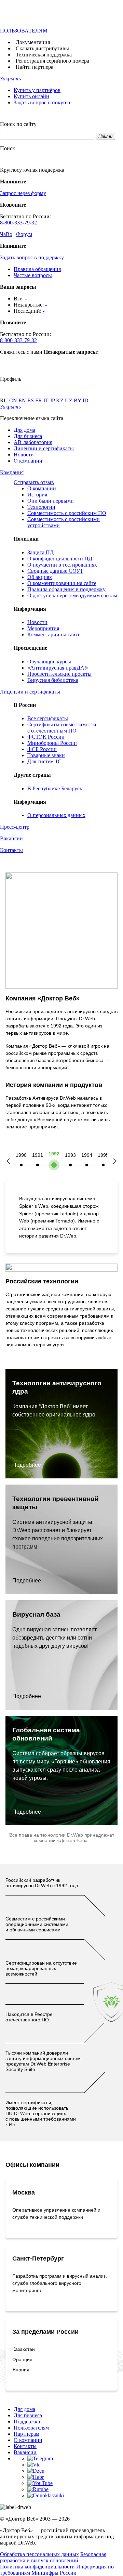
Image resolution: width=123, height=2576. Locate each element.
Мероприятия (43, 628)
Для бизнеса (28, 436)
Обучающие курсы (49, 662)
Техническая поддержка (44, 55)
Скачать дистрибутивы (42, 48)
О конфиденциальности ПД (60, 559)
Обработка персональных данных (39, 2554)
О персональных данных (56, 815)
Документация (33, 42)
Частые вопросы (33, 275)
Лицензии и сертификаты (44, 448)
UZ (69, 400)
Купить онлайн (31, 96)
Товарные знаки (46, 755)
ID (86, 400)
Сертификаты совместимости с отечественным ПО (62, 728)
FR (39, 400)
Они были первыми (51, 501)
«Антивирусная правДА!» (58, 668)
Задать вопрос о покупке (43, 102)
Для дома (24, 430)
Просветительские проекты (59, 674)
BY (78, 400)
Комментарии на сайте (54, 635)
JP (53, 400)
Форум (24, 234)
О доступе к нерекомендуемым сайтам (72, 596)
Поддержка (27, 2422)
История (37, 495)
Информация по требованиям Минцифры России (57, 2570)
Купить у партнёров (37, 90)
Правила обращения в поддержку (66, 589)
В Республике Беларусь (55, 788)
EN (23, 400)
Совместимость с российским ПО (67, 513)
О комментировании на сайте (62, 583)
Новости (24, 455)
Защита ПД (40, 552)
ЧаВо (6, 234)
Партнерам (26, 2434)
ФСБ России (42, 749)
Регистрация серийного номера (52, 61)
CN (14, 400)
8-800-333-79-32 (18, 223)
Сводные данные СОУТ (55, 571)
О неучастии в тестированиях (62, 565)
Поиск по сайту (18, 124)
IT (47, 400)
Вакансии (25, 2452)
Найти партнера (35, 67)
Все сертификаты (48, 718)
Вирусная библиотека (53, 680)
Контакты (25, 2446)
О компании (28, 461)
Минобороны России (52, 743)
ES (31, 400)
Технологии (41, 507)
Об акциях (40, 577)
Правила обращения (37, 269)
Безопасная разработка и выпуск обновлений (53, 2557)
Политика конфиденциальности (37, 2567)
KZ (60, 400)
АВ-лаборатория (33, 442)
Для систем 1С (44, 761)
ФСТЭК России (46, 737)
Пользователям (31, 2428)
